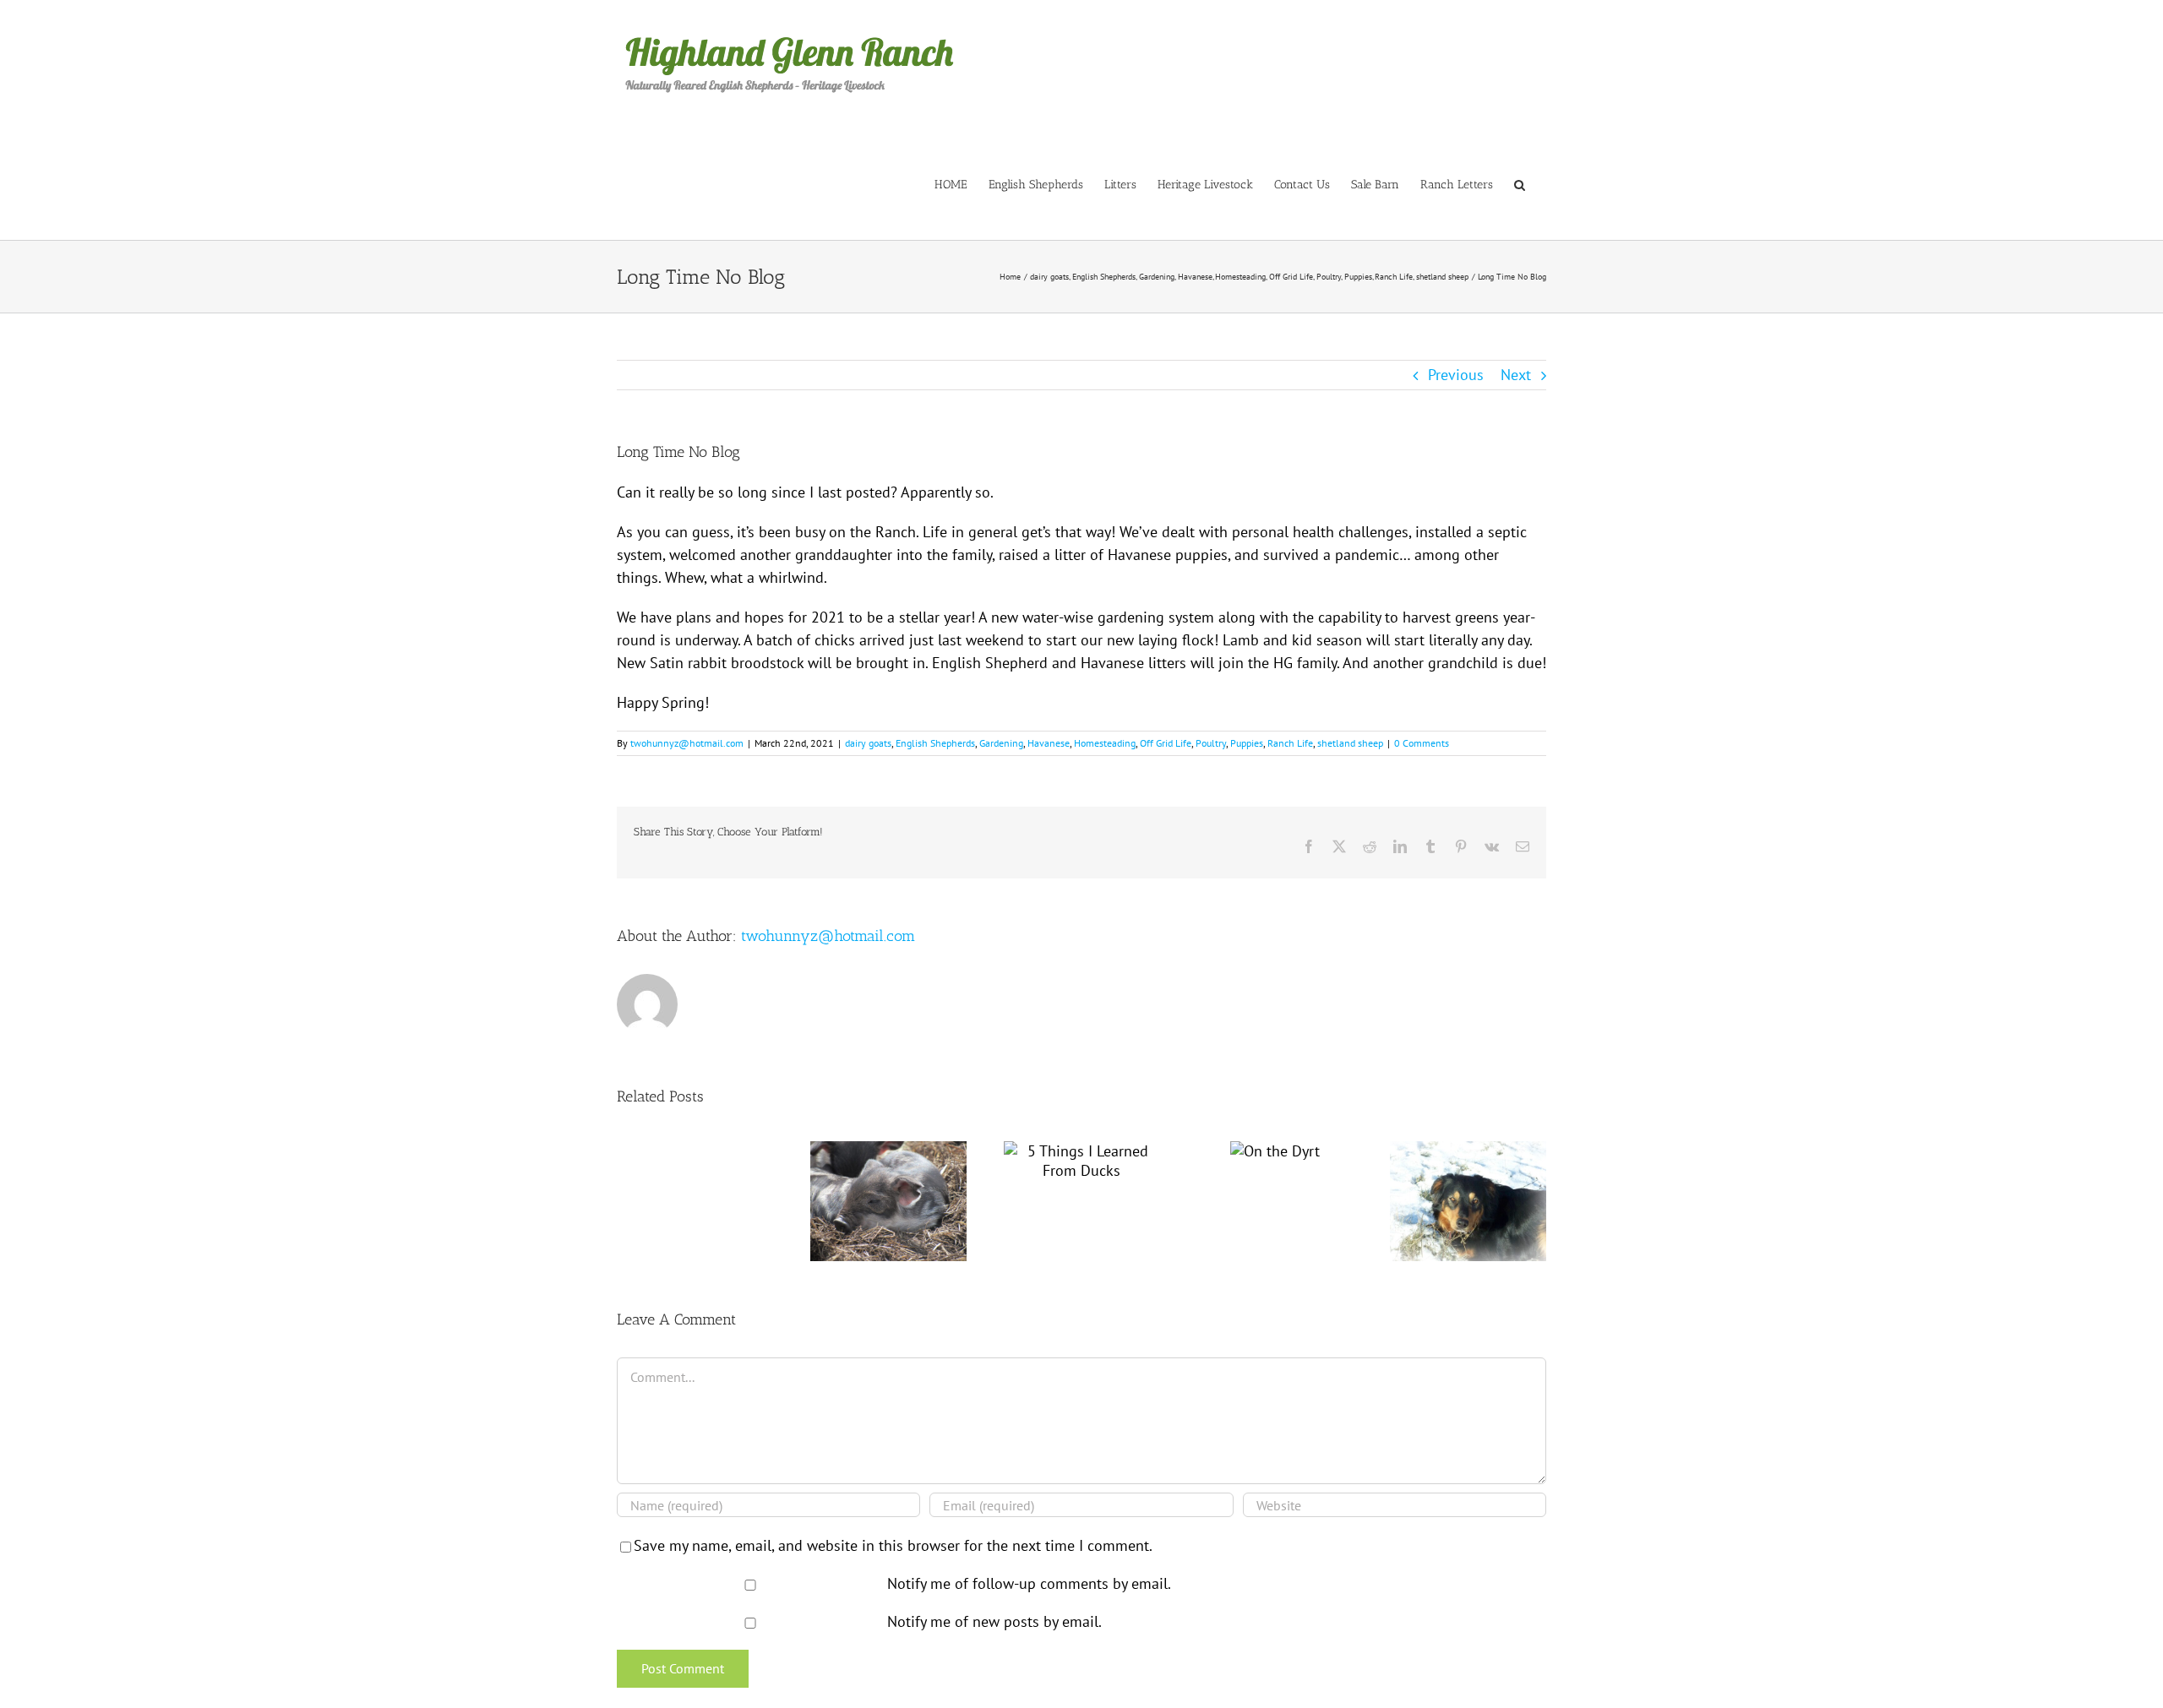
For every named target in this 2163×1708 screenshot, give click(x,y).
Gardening (1001, 743)
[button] (1520, 184)
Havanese (1049, 743)
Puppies (1247, 743)
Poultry (1211, 743)
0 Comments (1422, 743)
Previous (1456, 375)
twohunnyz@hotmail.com (687, 743)
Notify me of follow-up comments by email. (1029, 1583)
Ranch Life (1290, 743)
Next (1516, 375)
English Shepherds (935, 743)
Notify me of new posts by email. (994, 1621)
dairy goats (868, 743)
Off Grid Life (1166, 743)
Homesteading (1105, 743)
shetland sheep (1350, 743)
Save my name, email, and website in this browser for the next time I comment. (893, 1545)
